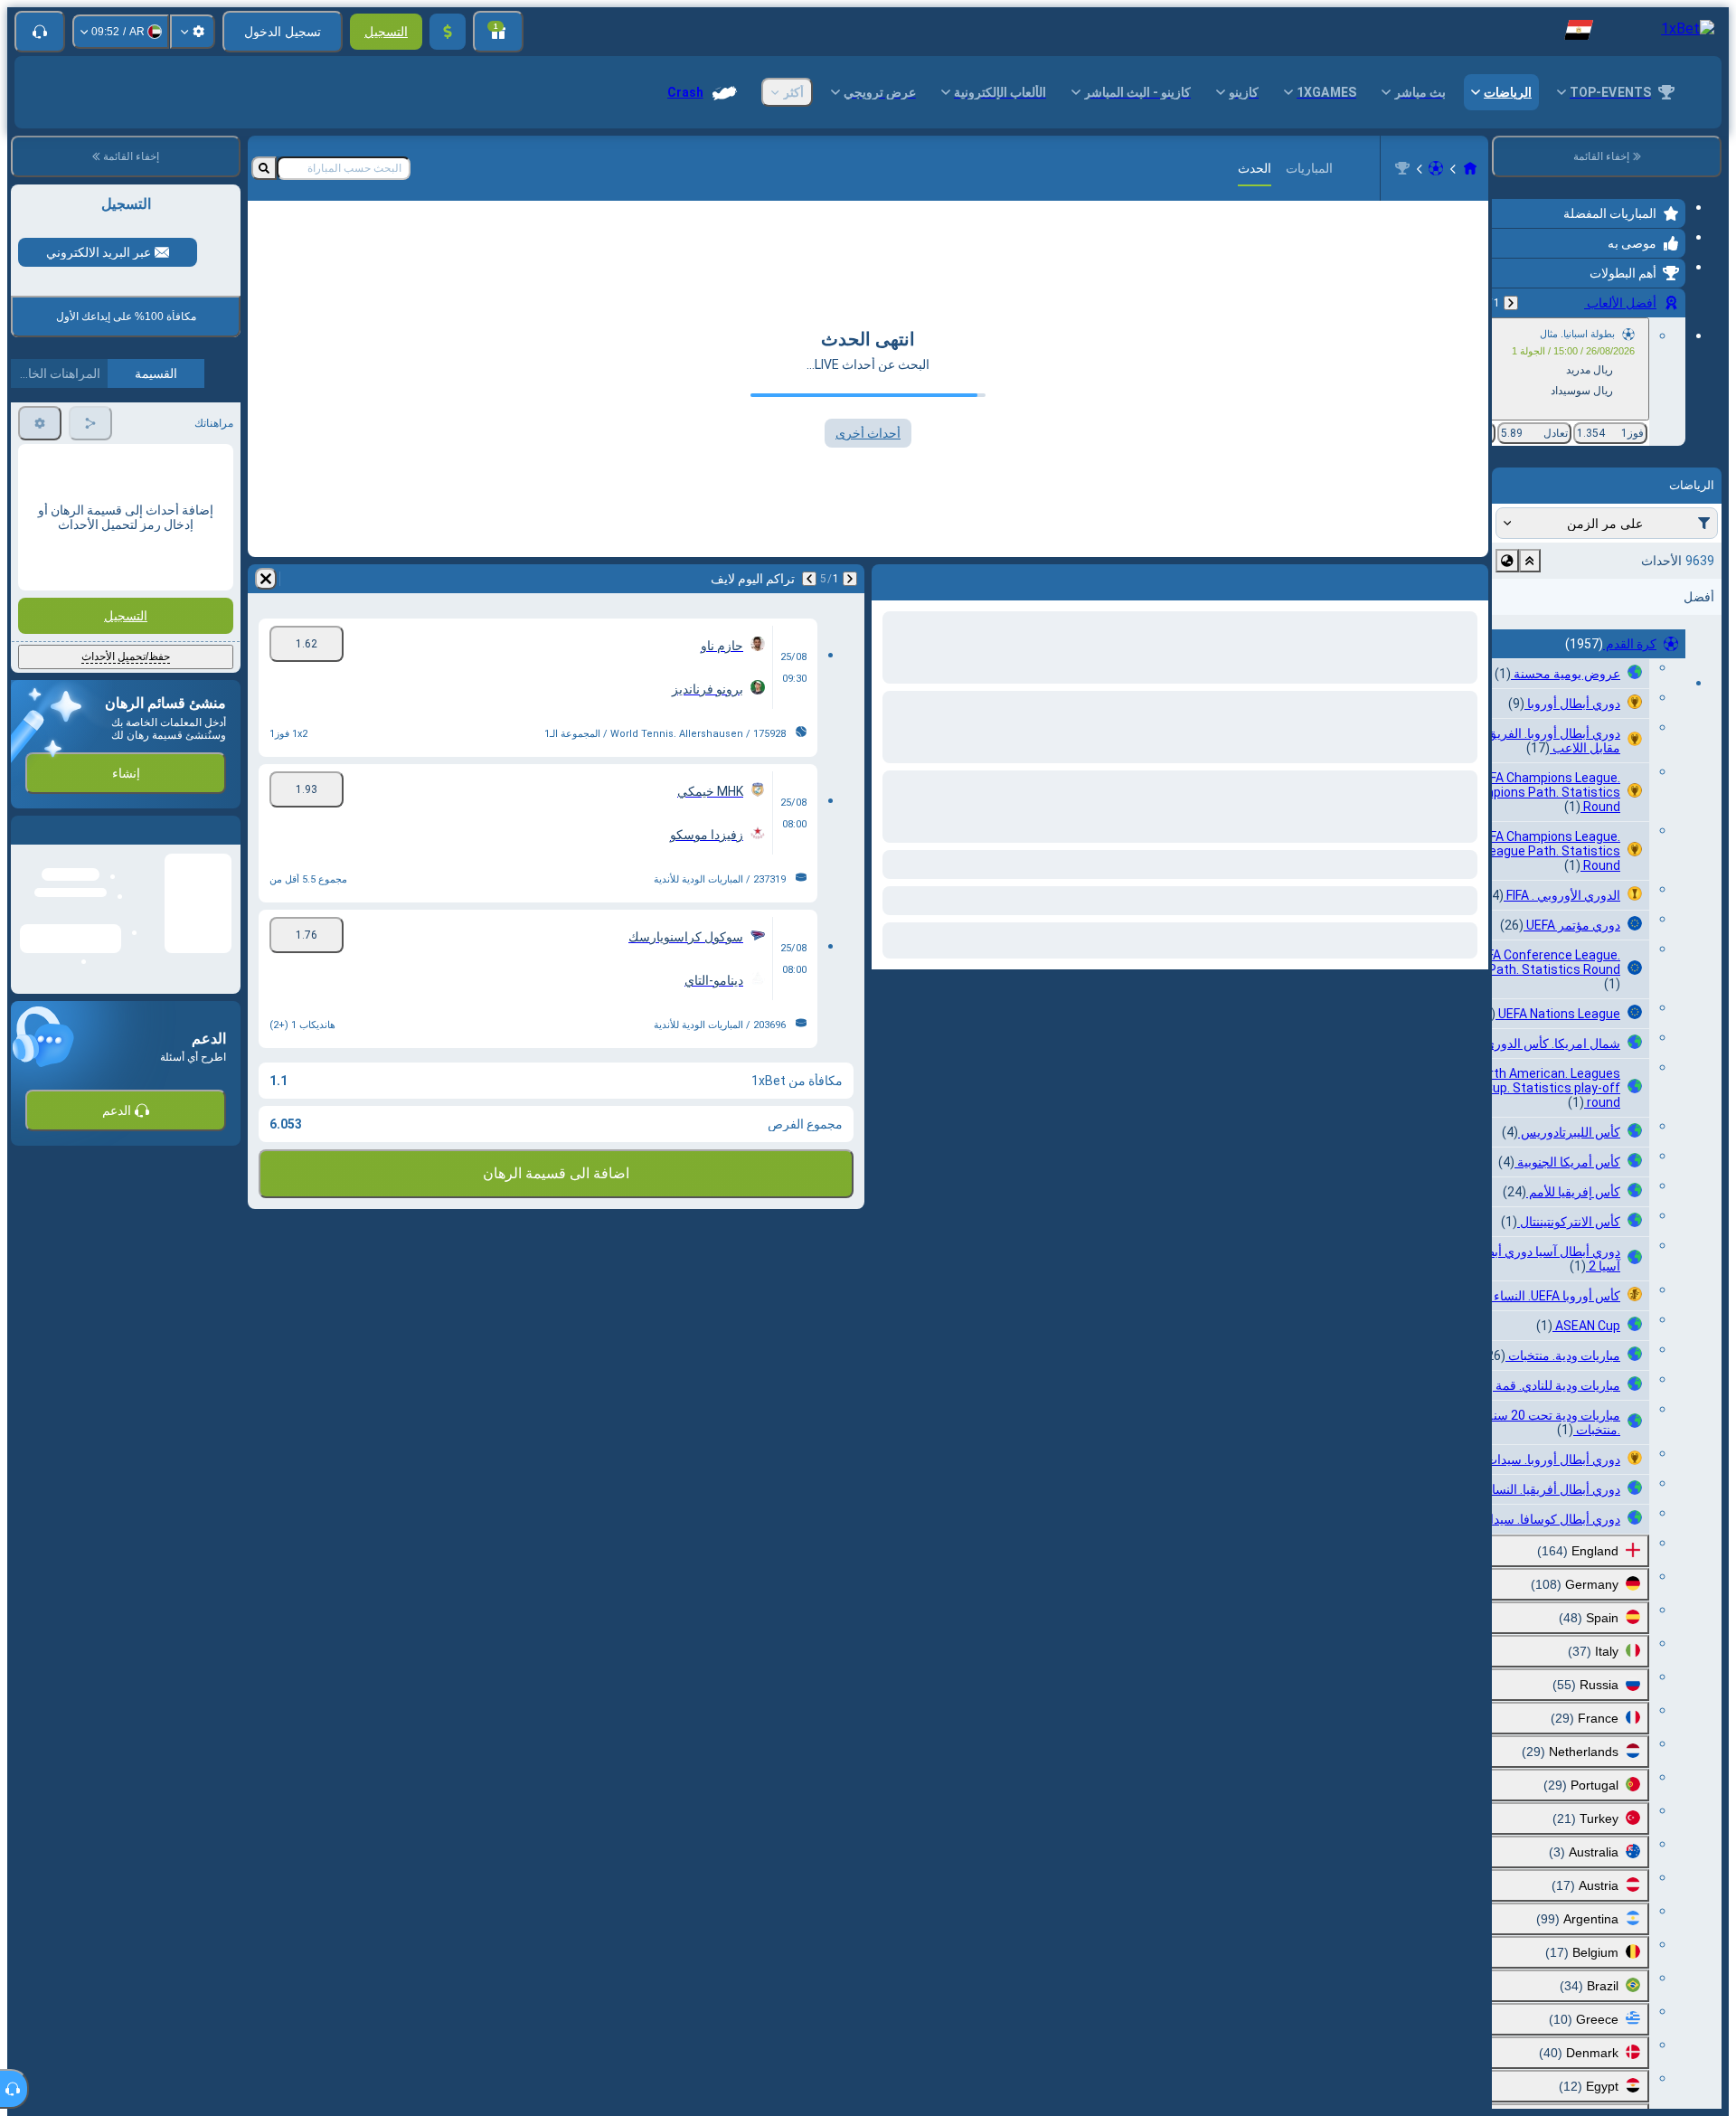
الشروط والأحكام (191, 535)
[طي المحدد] (1530, 561)
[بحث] (264, 168)
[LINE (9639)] (1470, 168)
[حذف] (266, 579)
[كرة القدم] (1436, 168)
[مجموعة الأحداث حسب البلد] (1507, 561)
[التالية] (809, 579)
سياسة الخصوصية (60, 535)
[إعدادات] (193, 32)
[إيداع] (448, 32)
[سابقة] (1511, 303)
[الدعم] (40, 32)
